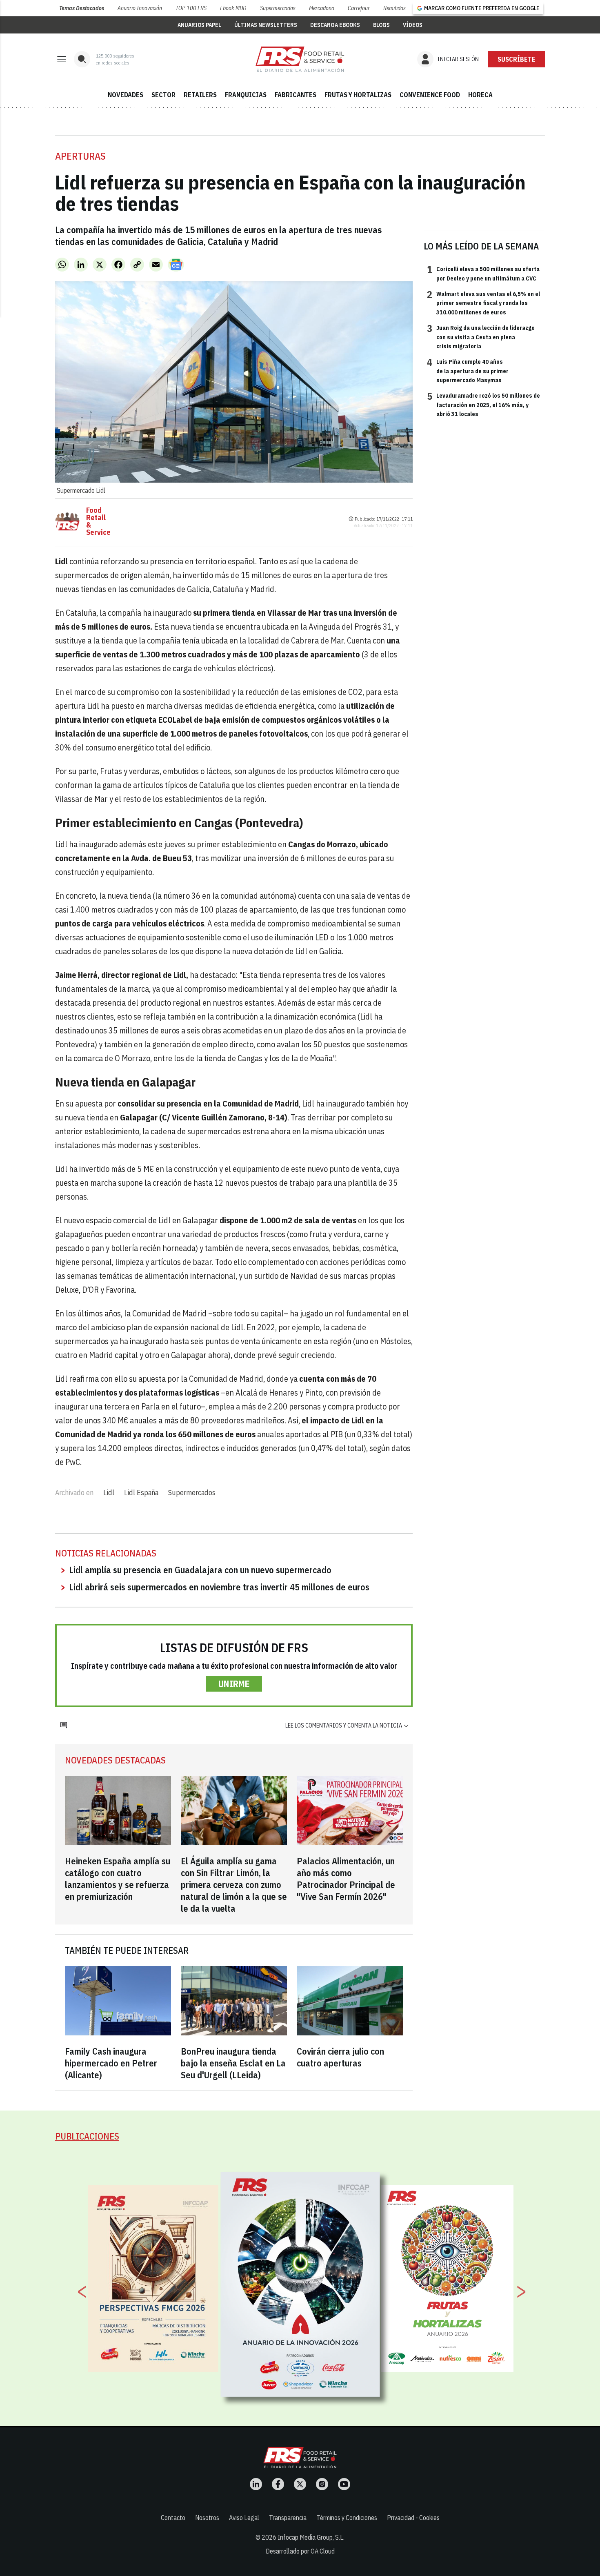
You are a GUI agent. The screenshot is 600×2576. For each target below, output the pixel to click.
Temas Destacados (82, 8)
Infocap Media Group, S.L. (311, 2537)
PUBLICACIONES (87, 2136)
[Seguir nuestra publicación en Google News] (176, 265)
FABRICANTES (296, 95)
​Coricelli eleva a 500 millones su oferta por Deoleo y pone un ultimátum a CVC (483, 273)
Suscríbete (517, 59)
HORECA (480, 95)
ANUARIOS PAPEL (199, 25)
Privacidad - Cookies (413, 2518)
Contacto (173, 2518)
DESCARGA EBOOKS (335, 25)
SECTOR (163, 95)
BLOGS (381, 25)
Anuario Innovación (140, 8)
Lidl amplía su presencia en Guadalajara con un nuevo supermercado (200, 1570)
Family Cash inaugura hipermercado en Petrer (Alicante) (111, 2063)
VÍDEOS (413, 25)
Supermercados (278, 8)
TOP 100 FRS (191, 8)
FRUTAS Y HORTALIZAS (358, 95)
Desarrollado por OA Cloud (300, 2551)
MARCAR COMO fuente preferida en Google (482, 8)
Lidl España (141, 1493)
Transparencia (288, 2518)
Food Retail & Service (98, 521)
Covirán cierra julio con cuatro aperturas (340, 2057)
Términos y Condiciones (347, 2518)
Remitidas (394, 8)
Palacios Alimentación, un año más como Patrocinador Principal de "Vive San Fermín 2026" (346, 1879)
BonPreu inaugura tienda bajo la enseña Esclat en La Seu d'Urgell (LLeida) (233, 2063)
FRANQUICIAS (246, 95)
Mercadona (322, 8)
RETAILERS (200, 95)
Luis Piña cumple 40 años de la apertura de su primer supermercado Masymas (468, 371)
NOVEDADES (126, 95)
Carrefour (359, 8)
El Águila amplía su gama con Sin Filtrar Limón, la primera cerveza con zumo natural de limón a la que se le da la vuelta (234, 1885)
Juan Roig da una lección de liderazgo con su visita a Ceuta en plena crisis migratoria (481, 337)
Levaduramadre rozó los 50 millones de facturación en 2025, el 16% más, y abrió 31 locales (483, 404)
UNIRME (234, 1684)
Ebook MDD (233, 8)
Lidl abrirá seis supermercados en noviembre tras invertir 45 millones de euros (219, 1587)
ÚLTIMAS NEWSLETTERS (266, 25)
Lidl (109, 1493)
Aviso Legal (244, 2518)
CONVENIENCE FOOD (430, 95)
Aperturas (80, 156)
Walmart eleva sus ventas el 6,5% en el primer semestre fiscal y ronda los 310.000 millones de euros (483, 303)
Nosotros (207, 2518)
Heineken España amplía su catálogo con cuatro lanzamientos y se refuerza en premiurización (118, 1879)
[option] (300, 2284)
